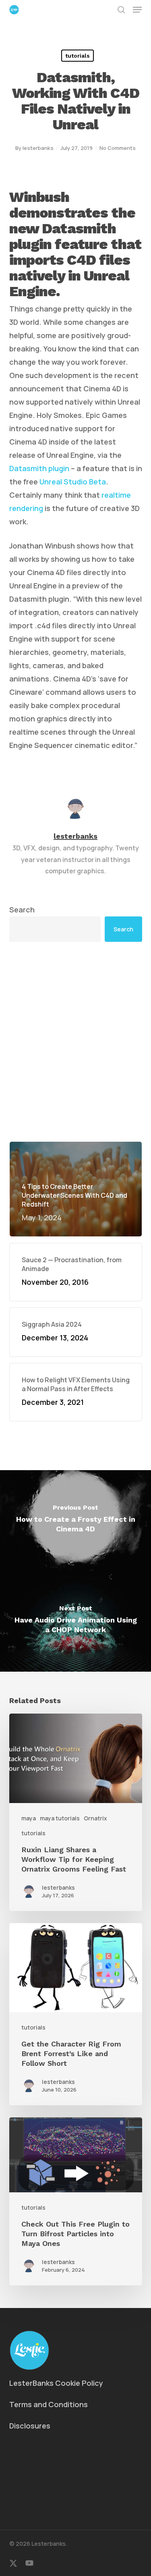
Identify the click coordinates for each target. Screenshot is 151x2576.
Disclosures (30, 2426)
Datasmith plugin (39, 468)
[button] (137, 10)
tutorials (78, 56)
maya (29, 1818)
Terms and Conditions (49, 2404)
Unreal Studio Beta (73, 482)
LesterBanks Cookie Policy (56, 2383)
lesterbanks (38, 148)
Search (22, 910)
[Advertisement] (75, 1042)
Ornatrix (95, 1818)
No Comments (118, 148)
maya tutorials (60, 1818)
